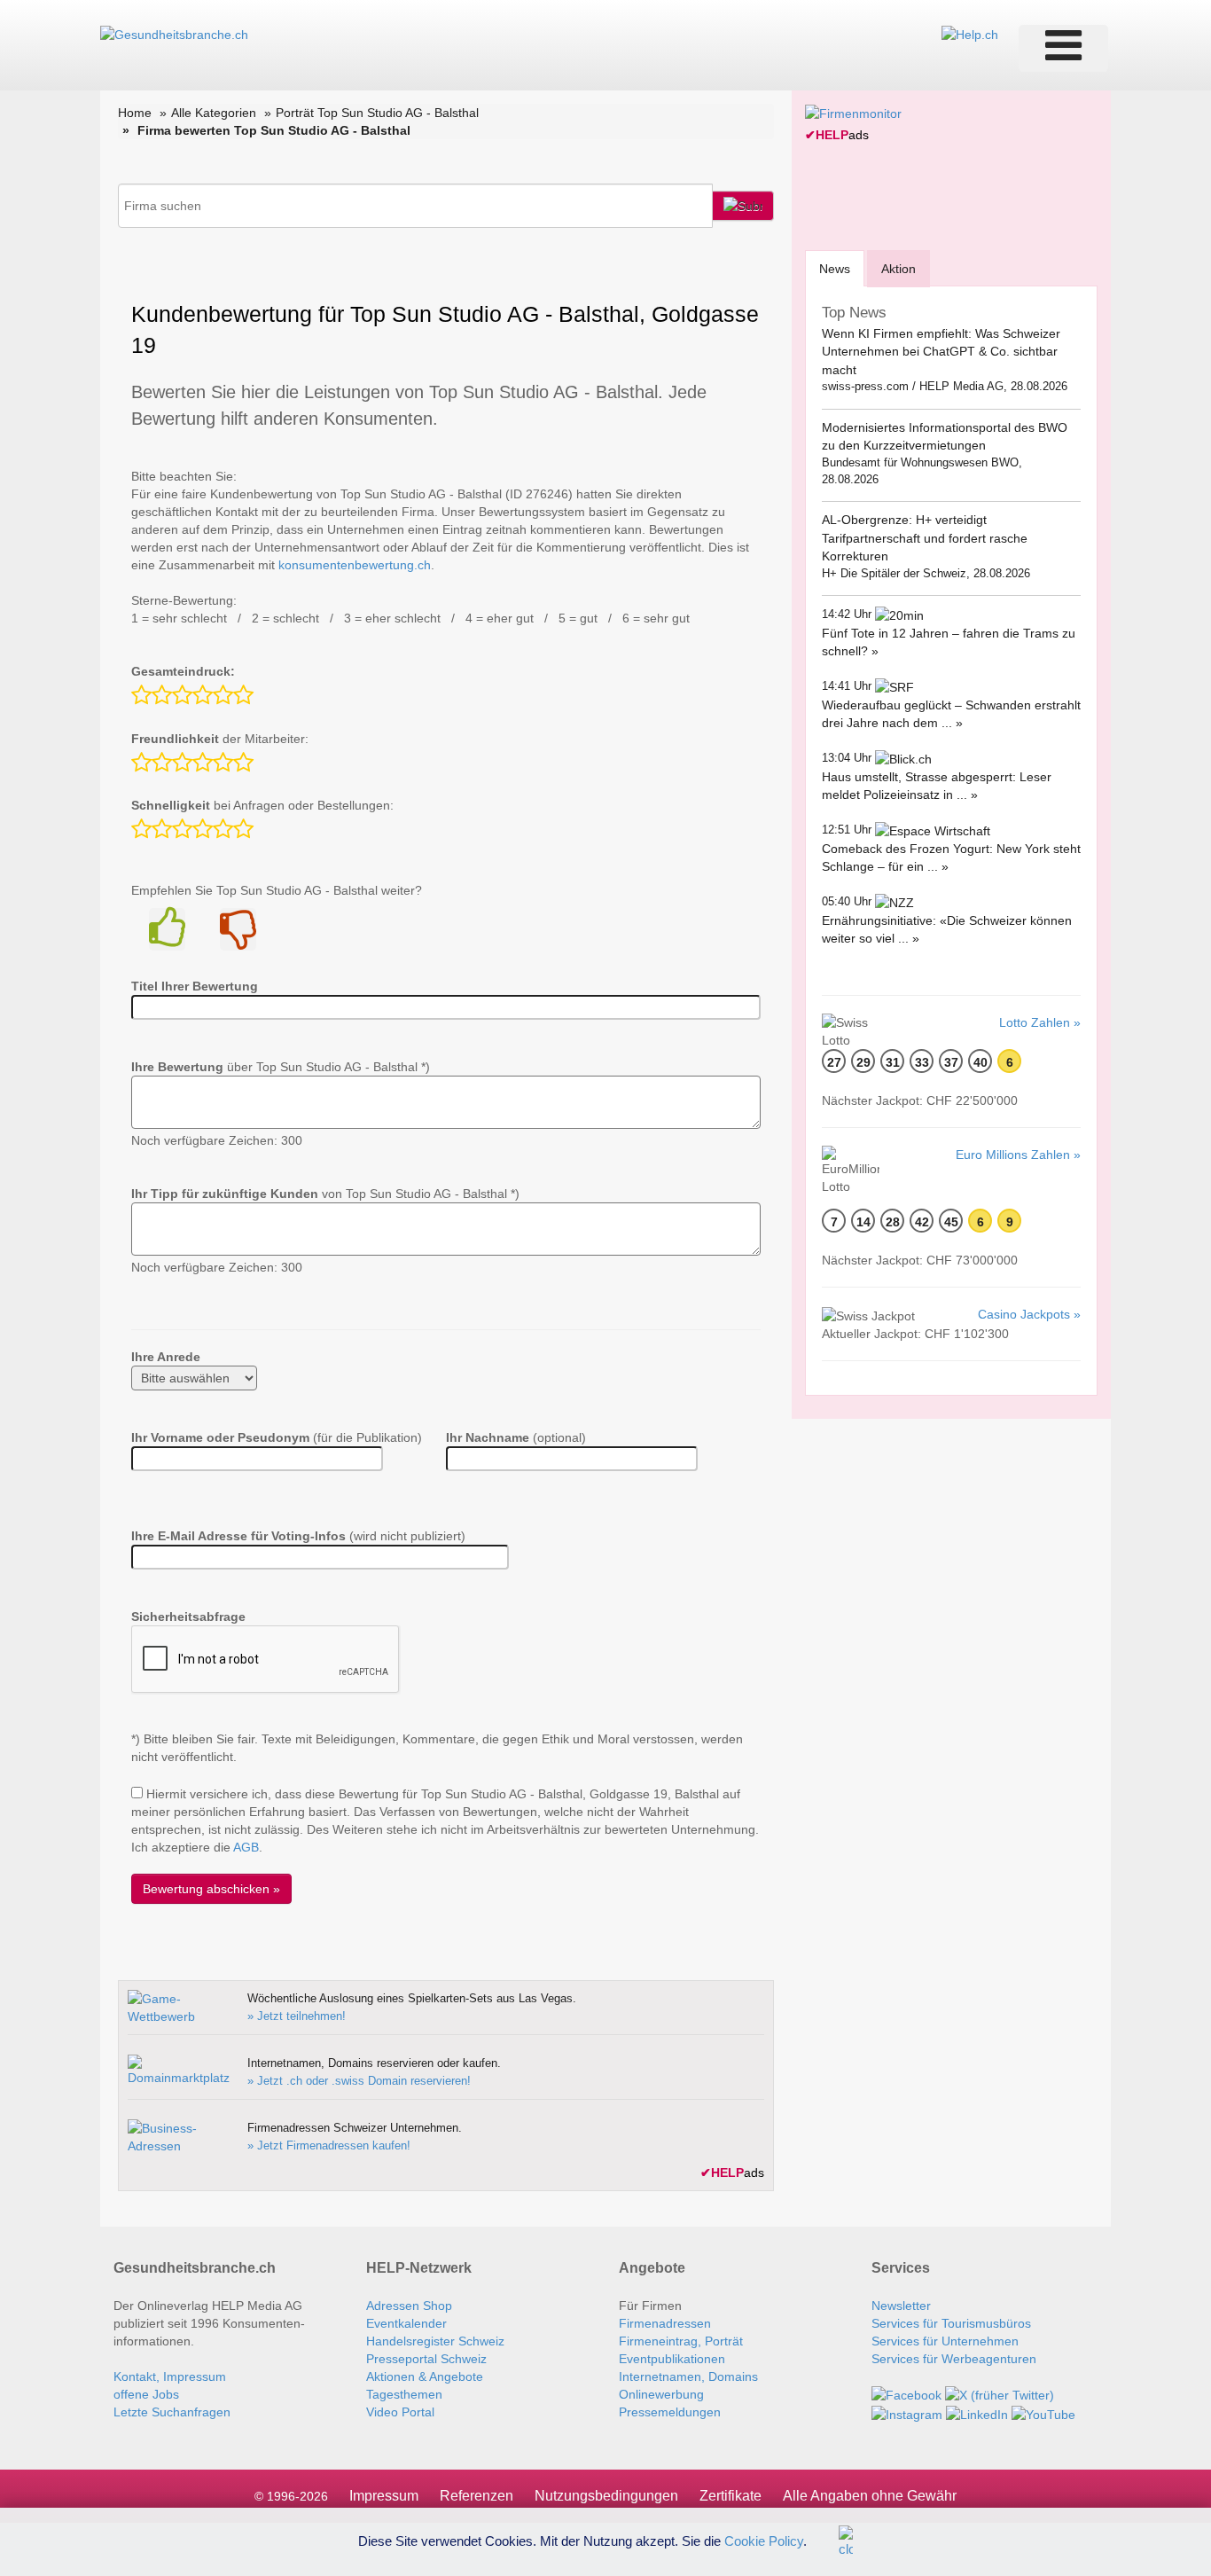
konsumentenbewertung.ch (355, 565)
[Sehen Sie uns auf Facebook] (906, 2394)
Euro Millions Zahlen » (1018, 1155)
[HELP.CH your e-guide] (970, 34)
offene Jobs (146, 2394)
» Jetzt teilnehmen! (297, 2016)
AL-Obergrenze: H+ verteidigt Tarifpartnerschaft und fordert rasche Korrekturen (925, 538)
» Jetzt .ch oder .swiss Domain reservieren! (359, 2081)
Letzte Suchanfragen (172, 2412)
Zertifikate (731, 2496)
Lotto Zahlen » (1040, 1022)
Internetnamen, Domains (688, 2376)
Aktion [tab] (898, 269)
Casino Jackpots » (1029, 1314)
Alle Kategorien (214, 113)
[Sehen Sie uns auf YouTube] (1043, 2413)
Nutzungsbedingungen (606, 2496)
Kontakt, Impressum (170, 2376)
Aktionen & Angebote (425, 2376)
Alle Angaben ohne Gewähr (870, 2496)
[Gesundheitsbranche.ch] (174, 34)
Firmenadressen (665, 2323)
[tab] (835, 268)
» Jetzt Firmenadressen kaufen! (329, 2145)
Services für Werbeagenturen (954, 2359)
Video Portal (400, 2412)
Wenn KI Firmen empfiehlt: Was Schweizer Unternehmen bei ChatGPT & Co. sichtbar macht (941, 352)
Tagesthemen (404, 2394)
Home (135, 113)
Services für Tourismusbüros (951, 2323)
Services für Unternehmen (945, 2341)
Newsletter (901, 2306)
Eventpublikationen (672, 2359)
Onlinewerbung (661, 2394)
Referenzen (477, 2496)
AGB (246, 1847)
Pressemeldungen (670, 2412)
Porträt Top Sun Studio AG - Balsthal (377, 113)
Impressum (384, 2496)
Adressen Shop (409, 2306)
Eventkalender (406, 2323)
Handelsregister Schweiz (435, 2341)
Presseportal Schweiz (426, 2359)
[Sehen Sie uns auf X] (1000, 2394)
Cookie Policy (764, 2540)
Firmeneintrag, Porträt (681, 2341)
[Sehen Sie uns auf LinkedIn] (977, 2413)
